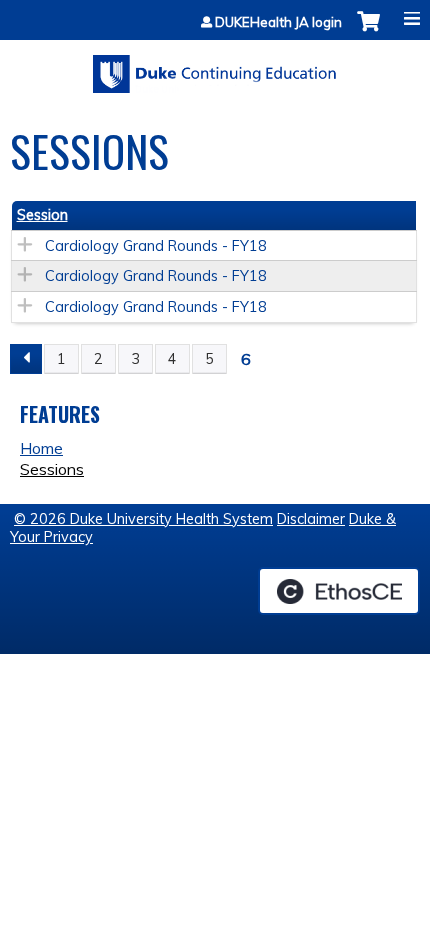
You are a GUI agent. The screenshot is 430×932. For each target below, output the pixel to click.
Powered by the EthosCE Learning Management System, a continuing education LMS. (339, 591)
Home (41, 448)
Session (42, 215)
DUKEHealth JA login (278, 22)
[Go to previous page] (26, 359)
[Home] (215, 67)
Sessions (52, 469)
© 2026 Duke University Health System (143, 519)
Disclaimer (311, 519)
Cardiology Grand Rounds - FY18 (156, 246)
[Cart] (368, 31)
